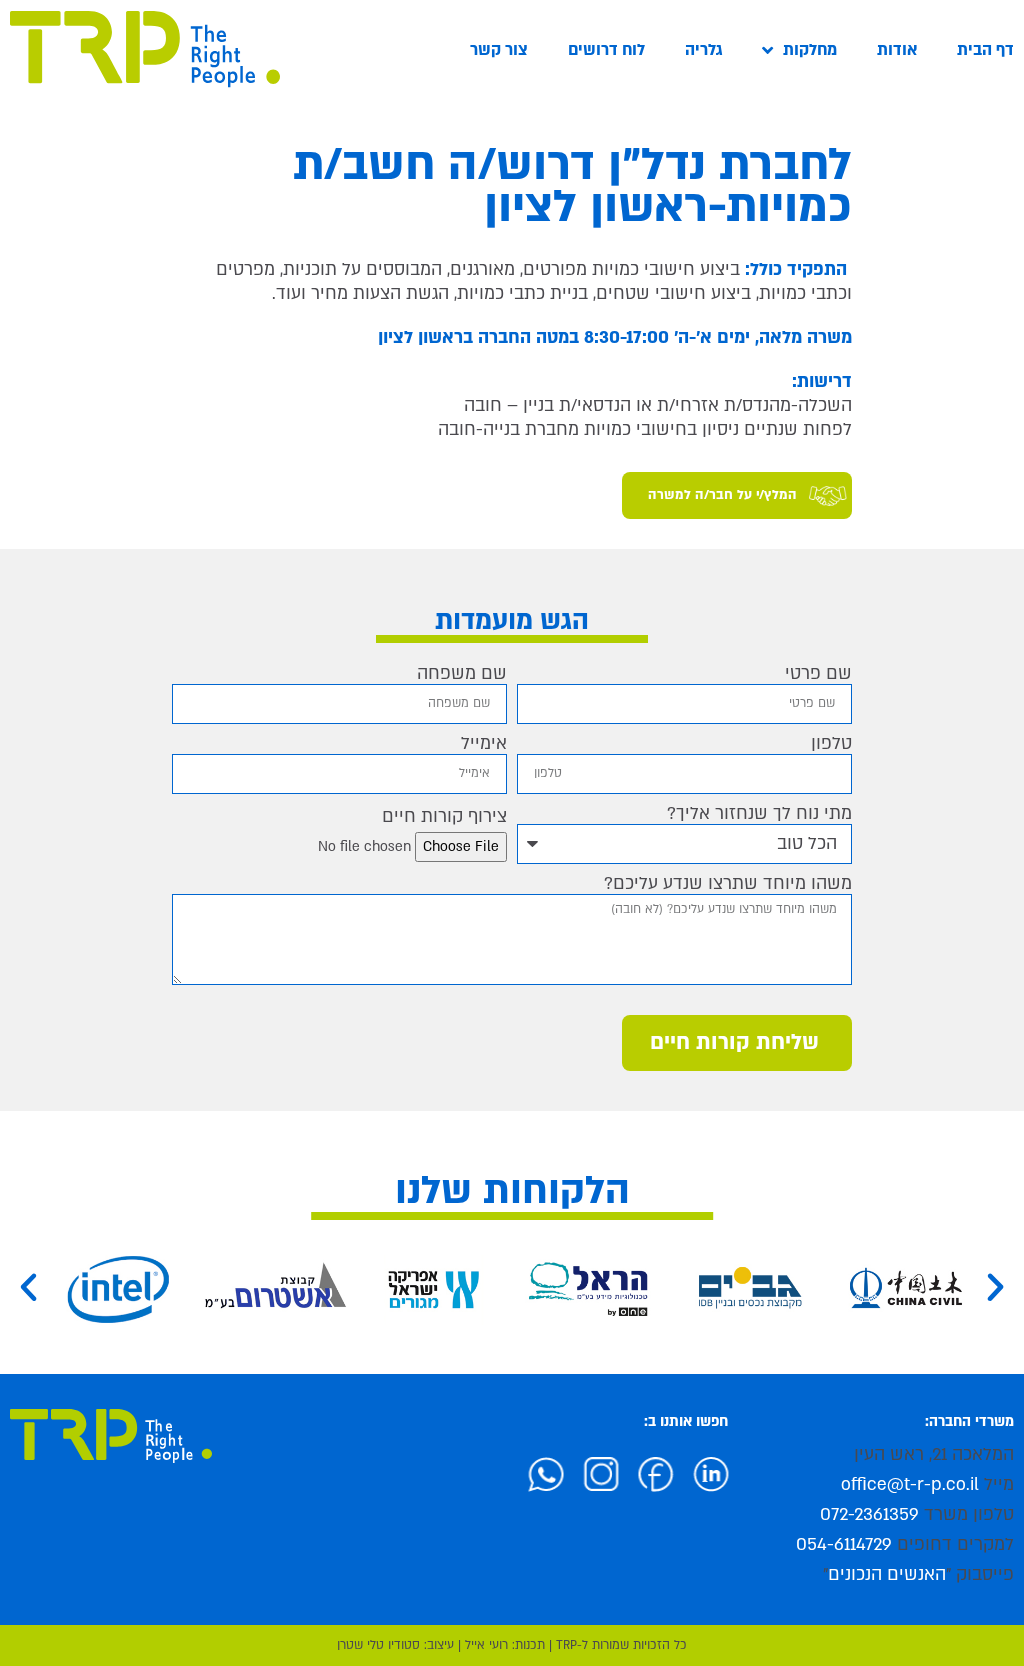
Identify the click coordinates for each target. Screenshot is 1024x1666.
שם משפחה (462, 674)
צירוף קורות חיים (444, 817)
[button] (28, 1287)
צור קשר (499, 50)
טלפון (831, 744)
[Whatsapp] (568, 1470)
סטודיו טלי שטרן (378, 1645)
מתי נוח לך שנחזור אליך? (759, 814)
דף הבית (985, 50)
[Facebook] (678, 1470)
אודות (897, 50)
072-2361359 (869, 1514)
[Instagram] (623, 1470)
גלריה (703, 50)
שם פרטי (818, 674)
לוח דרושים (606, 50)
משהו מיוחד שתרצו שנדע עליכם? (728, 884)
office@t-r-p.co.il (910, 1484)
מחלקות (810, 50)
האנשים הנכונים (887, 1574)
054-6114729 (844, 1544)
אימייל (484, 744)
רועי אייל (486, 1645)
